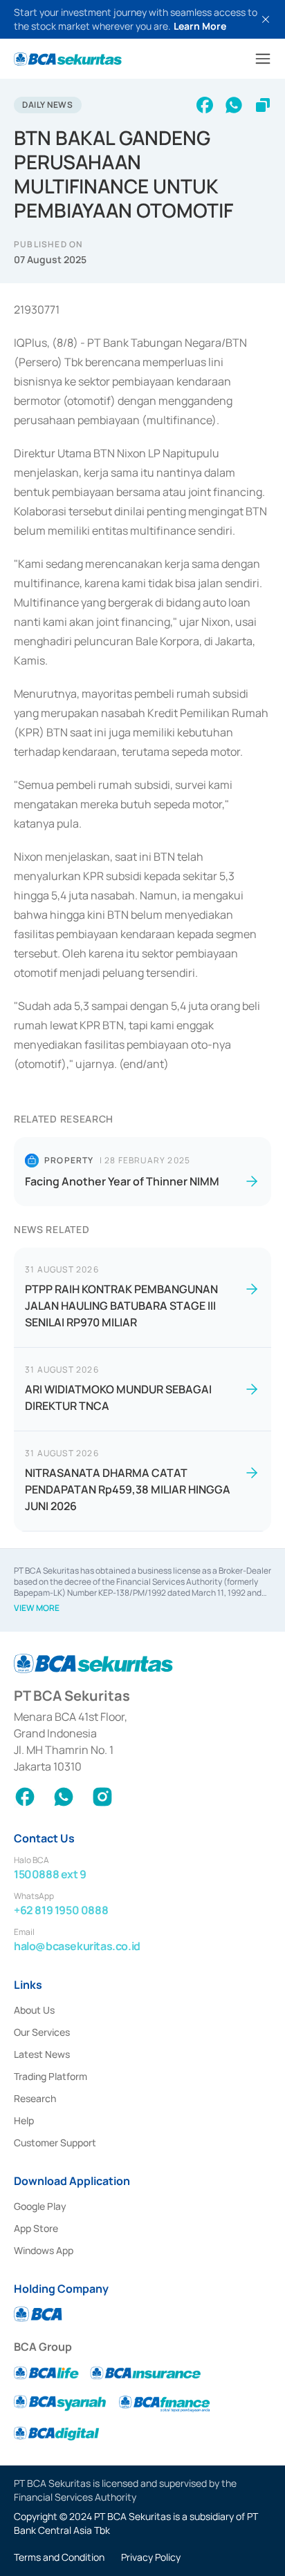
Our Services (42, 2032)
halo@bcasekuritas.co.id (77, 1946)
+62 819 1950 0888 (61, 1910)
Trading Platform (50, 2076)
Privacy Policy (151, 2557)
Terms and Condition (59, 2557)
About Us (34, 2010)
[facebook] (205, 105)
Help (24, 2120)
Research (35, 2098)
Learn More (200, 26)
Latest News (42, 2054)
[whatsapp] (234, 105)
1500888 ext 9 (50, 1874)
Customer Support (55, 2143)
